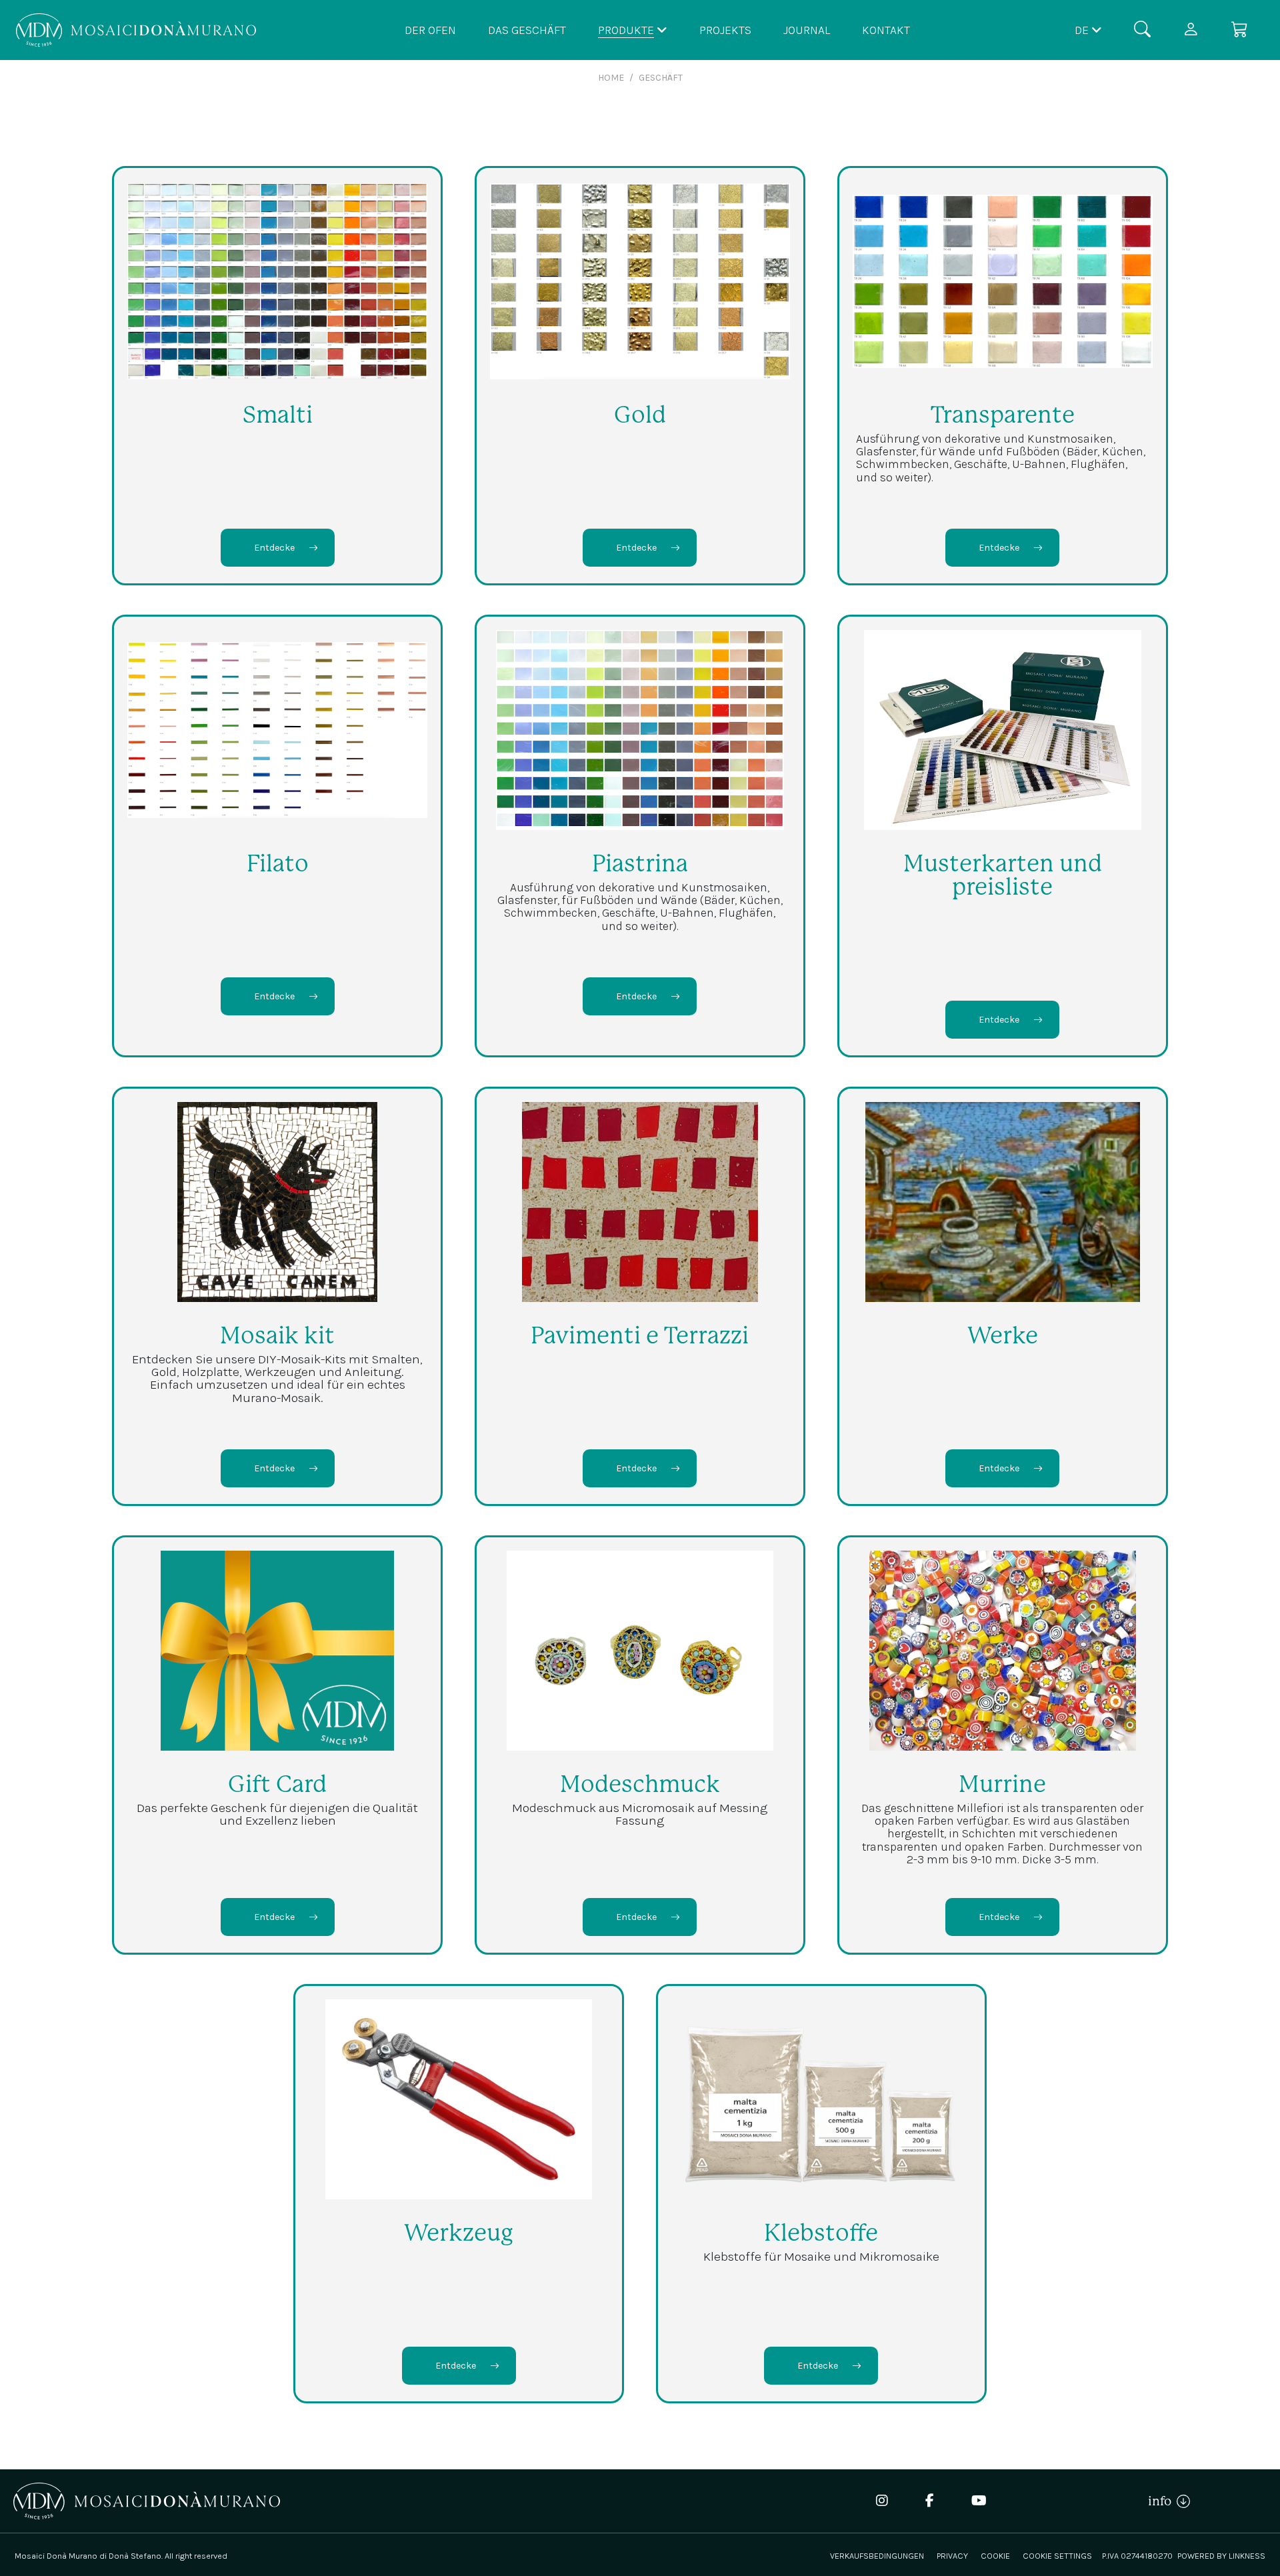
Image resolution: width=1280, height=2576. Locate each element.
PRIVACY (952, 2556)
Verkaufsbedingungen (877, 2556)
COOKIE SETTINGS (1057, 2556)
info (1162, 2501)
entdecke (274, 548)
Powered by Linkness (1221, 2556)
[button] (1088, 30)
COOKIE (995, 2556)
